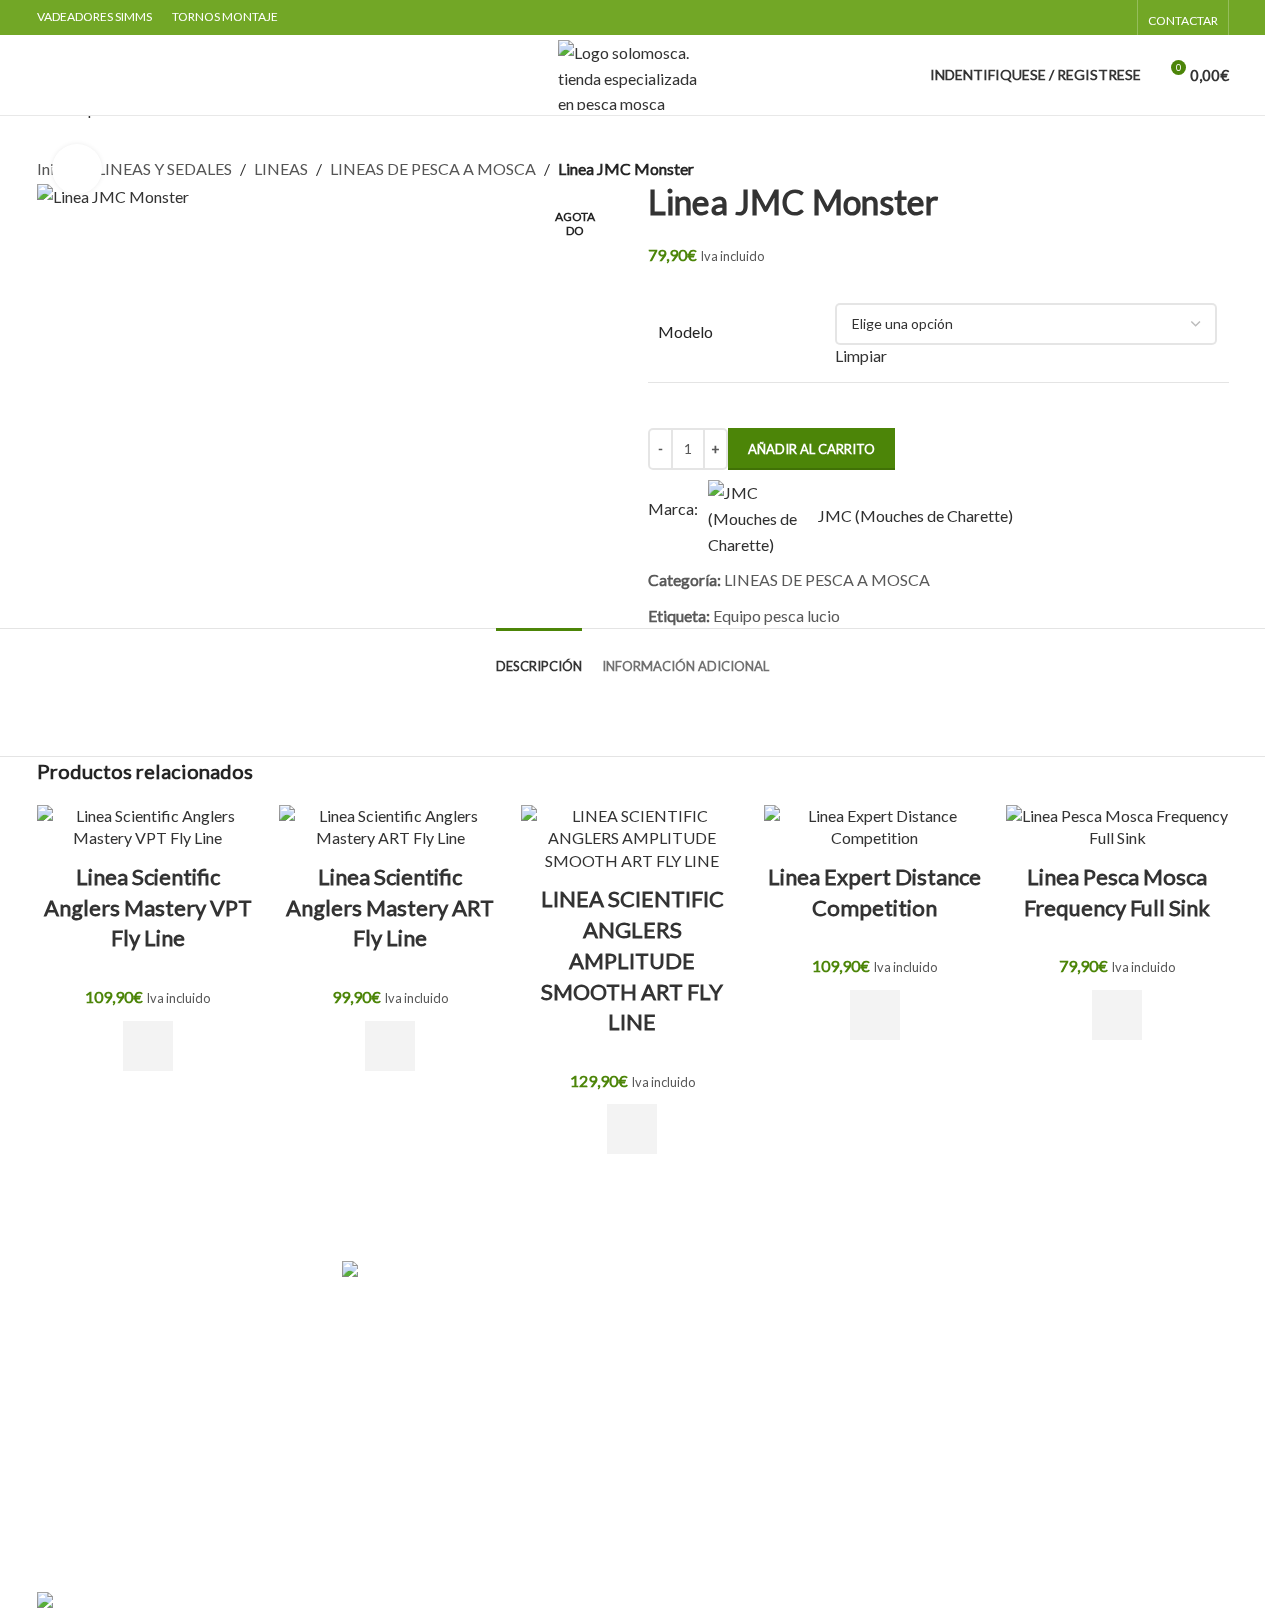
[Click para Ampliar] (77, 169)
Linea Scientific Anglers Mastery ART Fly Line (390, 907)
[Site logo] (633, 72)
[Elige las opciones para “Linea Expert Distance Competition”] (875, 1015)
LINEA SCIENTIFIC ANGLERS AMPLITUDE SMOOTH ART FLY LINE (632, 960)
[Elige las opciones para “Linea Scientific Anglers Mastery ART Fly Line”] (390, 1046)
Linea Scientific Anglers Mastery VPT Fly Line (148, 907)
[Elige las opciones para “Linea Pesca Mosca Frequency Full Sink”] (1117, 1015)
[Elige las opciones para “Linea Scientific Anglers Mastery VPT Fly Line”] (148, 1046)
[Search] (45, 75)
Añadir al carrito (811, 449)
